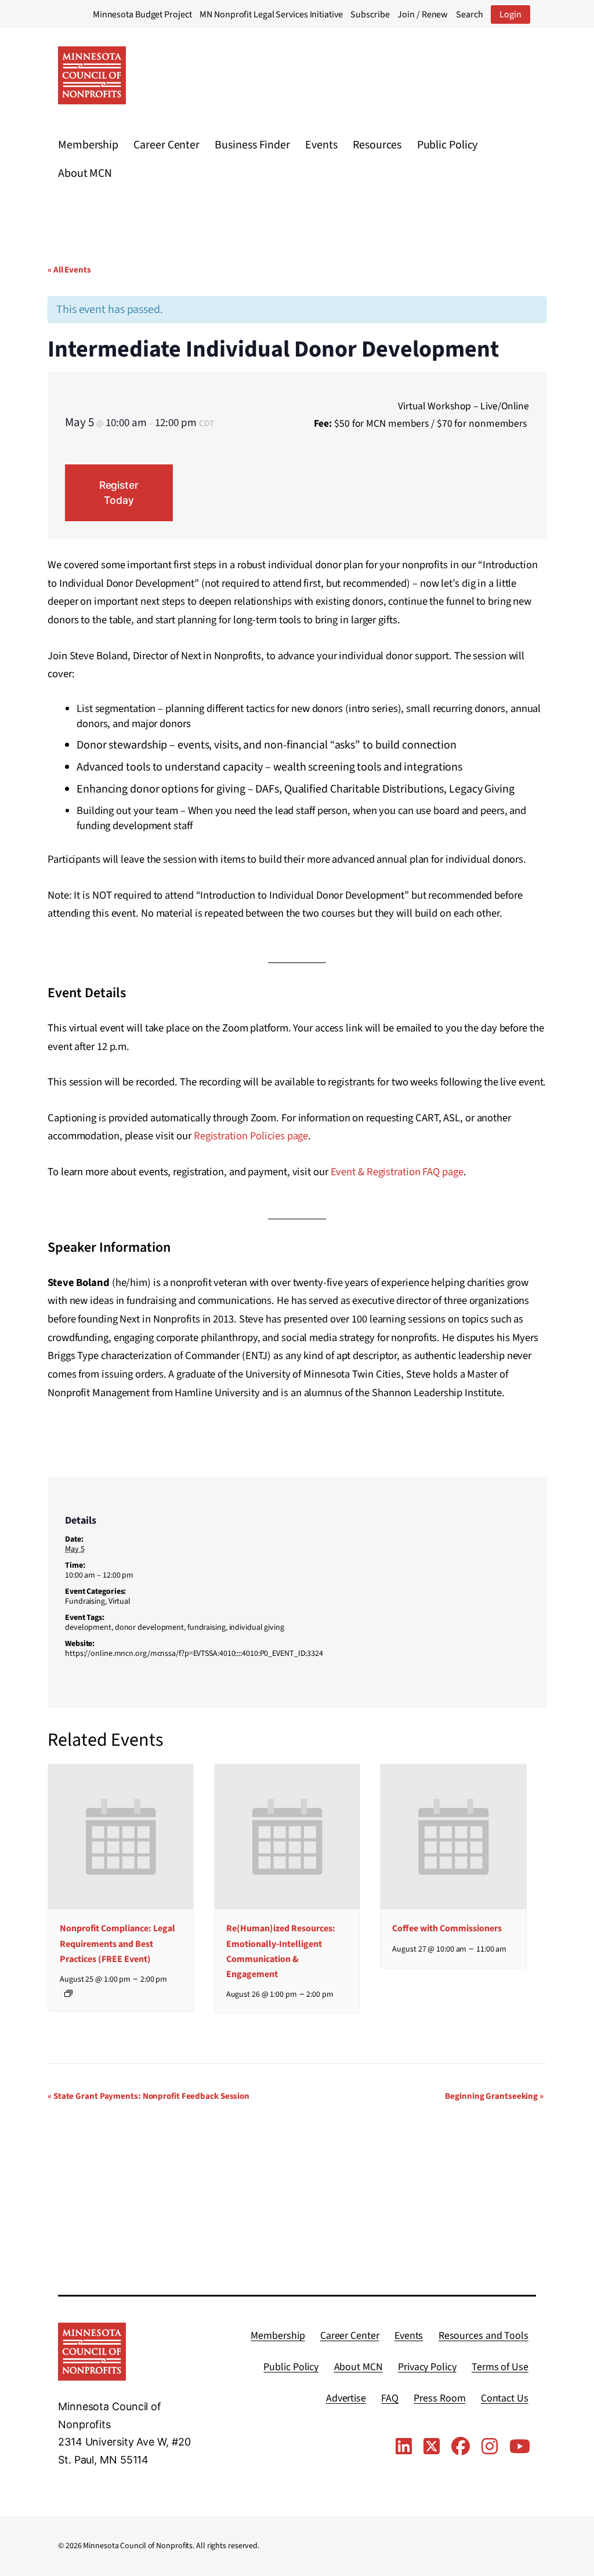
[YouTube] (520, 2447)
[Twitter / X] (432, 2447)
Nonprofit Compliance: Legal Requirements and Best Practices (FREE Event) (117, 1943)
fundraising (207, 1627)
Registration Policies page (251, 1136)
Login (510, 14)
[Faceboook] (461, 2447)
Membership (88, 145)
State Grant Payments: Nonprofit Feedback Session (148, 2096)
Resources (377, 145)
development (88, 1627)
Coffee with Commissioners (447, 1928)
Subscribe (370, 14)
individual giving (257, 1627)
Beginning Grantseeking (494, 2096)
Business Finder (252, 145)
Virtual (119, 1601)
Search (469, 14)
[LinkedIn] (404, 2447)
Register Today (119, 493)
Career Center (166, 145)
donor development (149, 1627)
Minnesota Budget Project (142, 14)
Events (321, 145)
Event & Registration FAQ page (397, 1172)
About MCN (85, 173)
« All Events (69, 270)
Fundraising (85, 1601)
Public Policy (448, 145)
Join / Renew (423, 14)
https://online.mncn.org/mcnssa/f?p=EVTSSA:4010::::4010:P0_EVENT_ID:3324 (194, 1654)
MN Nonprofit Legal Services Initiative (271, 14)
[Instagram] (490, 2447)
